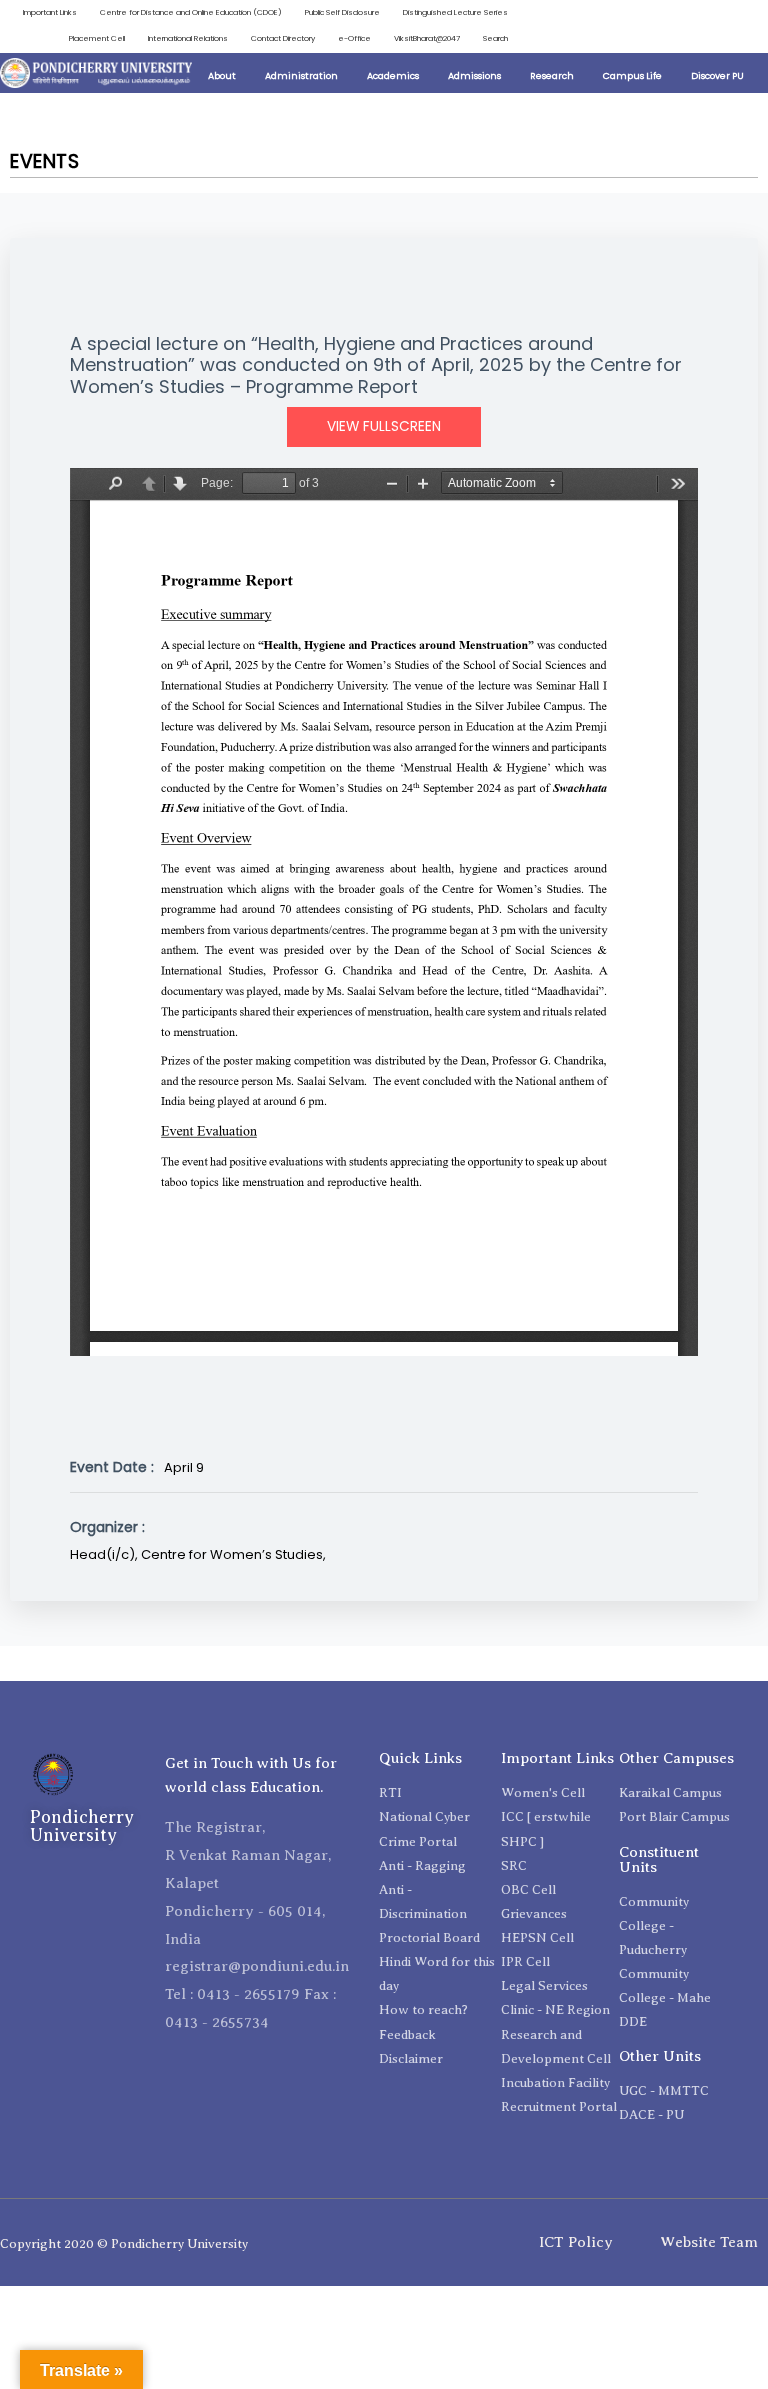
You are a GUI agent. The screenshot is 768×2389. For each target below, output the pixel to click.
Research (552, 75)
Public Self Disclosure (342, 12)
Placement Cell (97, 38)
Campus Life (632, 75)
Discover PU (717, 75)
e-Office (354, 38)
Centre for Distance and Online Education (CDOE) (191, 12)
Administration (301, 75)
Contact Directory (283, 38)
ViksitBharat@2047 (427, 38)
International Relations (188, 38)
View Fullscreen (384, 426)
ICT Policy (576, 2242)
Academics (393, 75)
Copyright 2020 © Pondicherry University (124, 2243)
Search (495, 38)
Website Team (709, 2242)
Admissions (474, 75)
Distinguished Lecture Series (455, 12)
